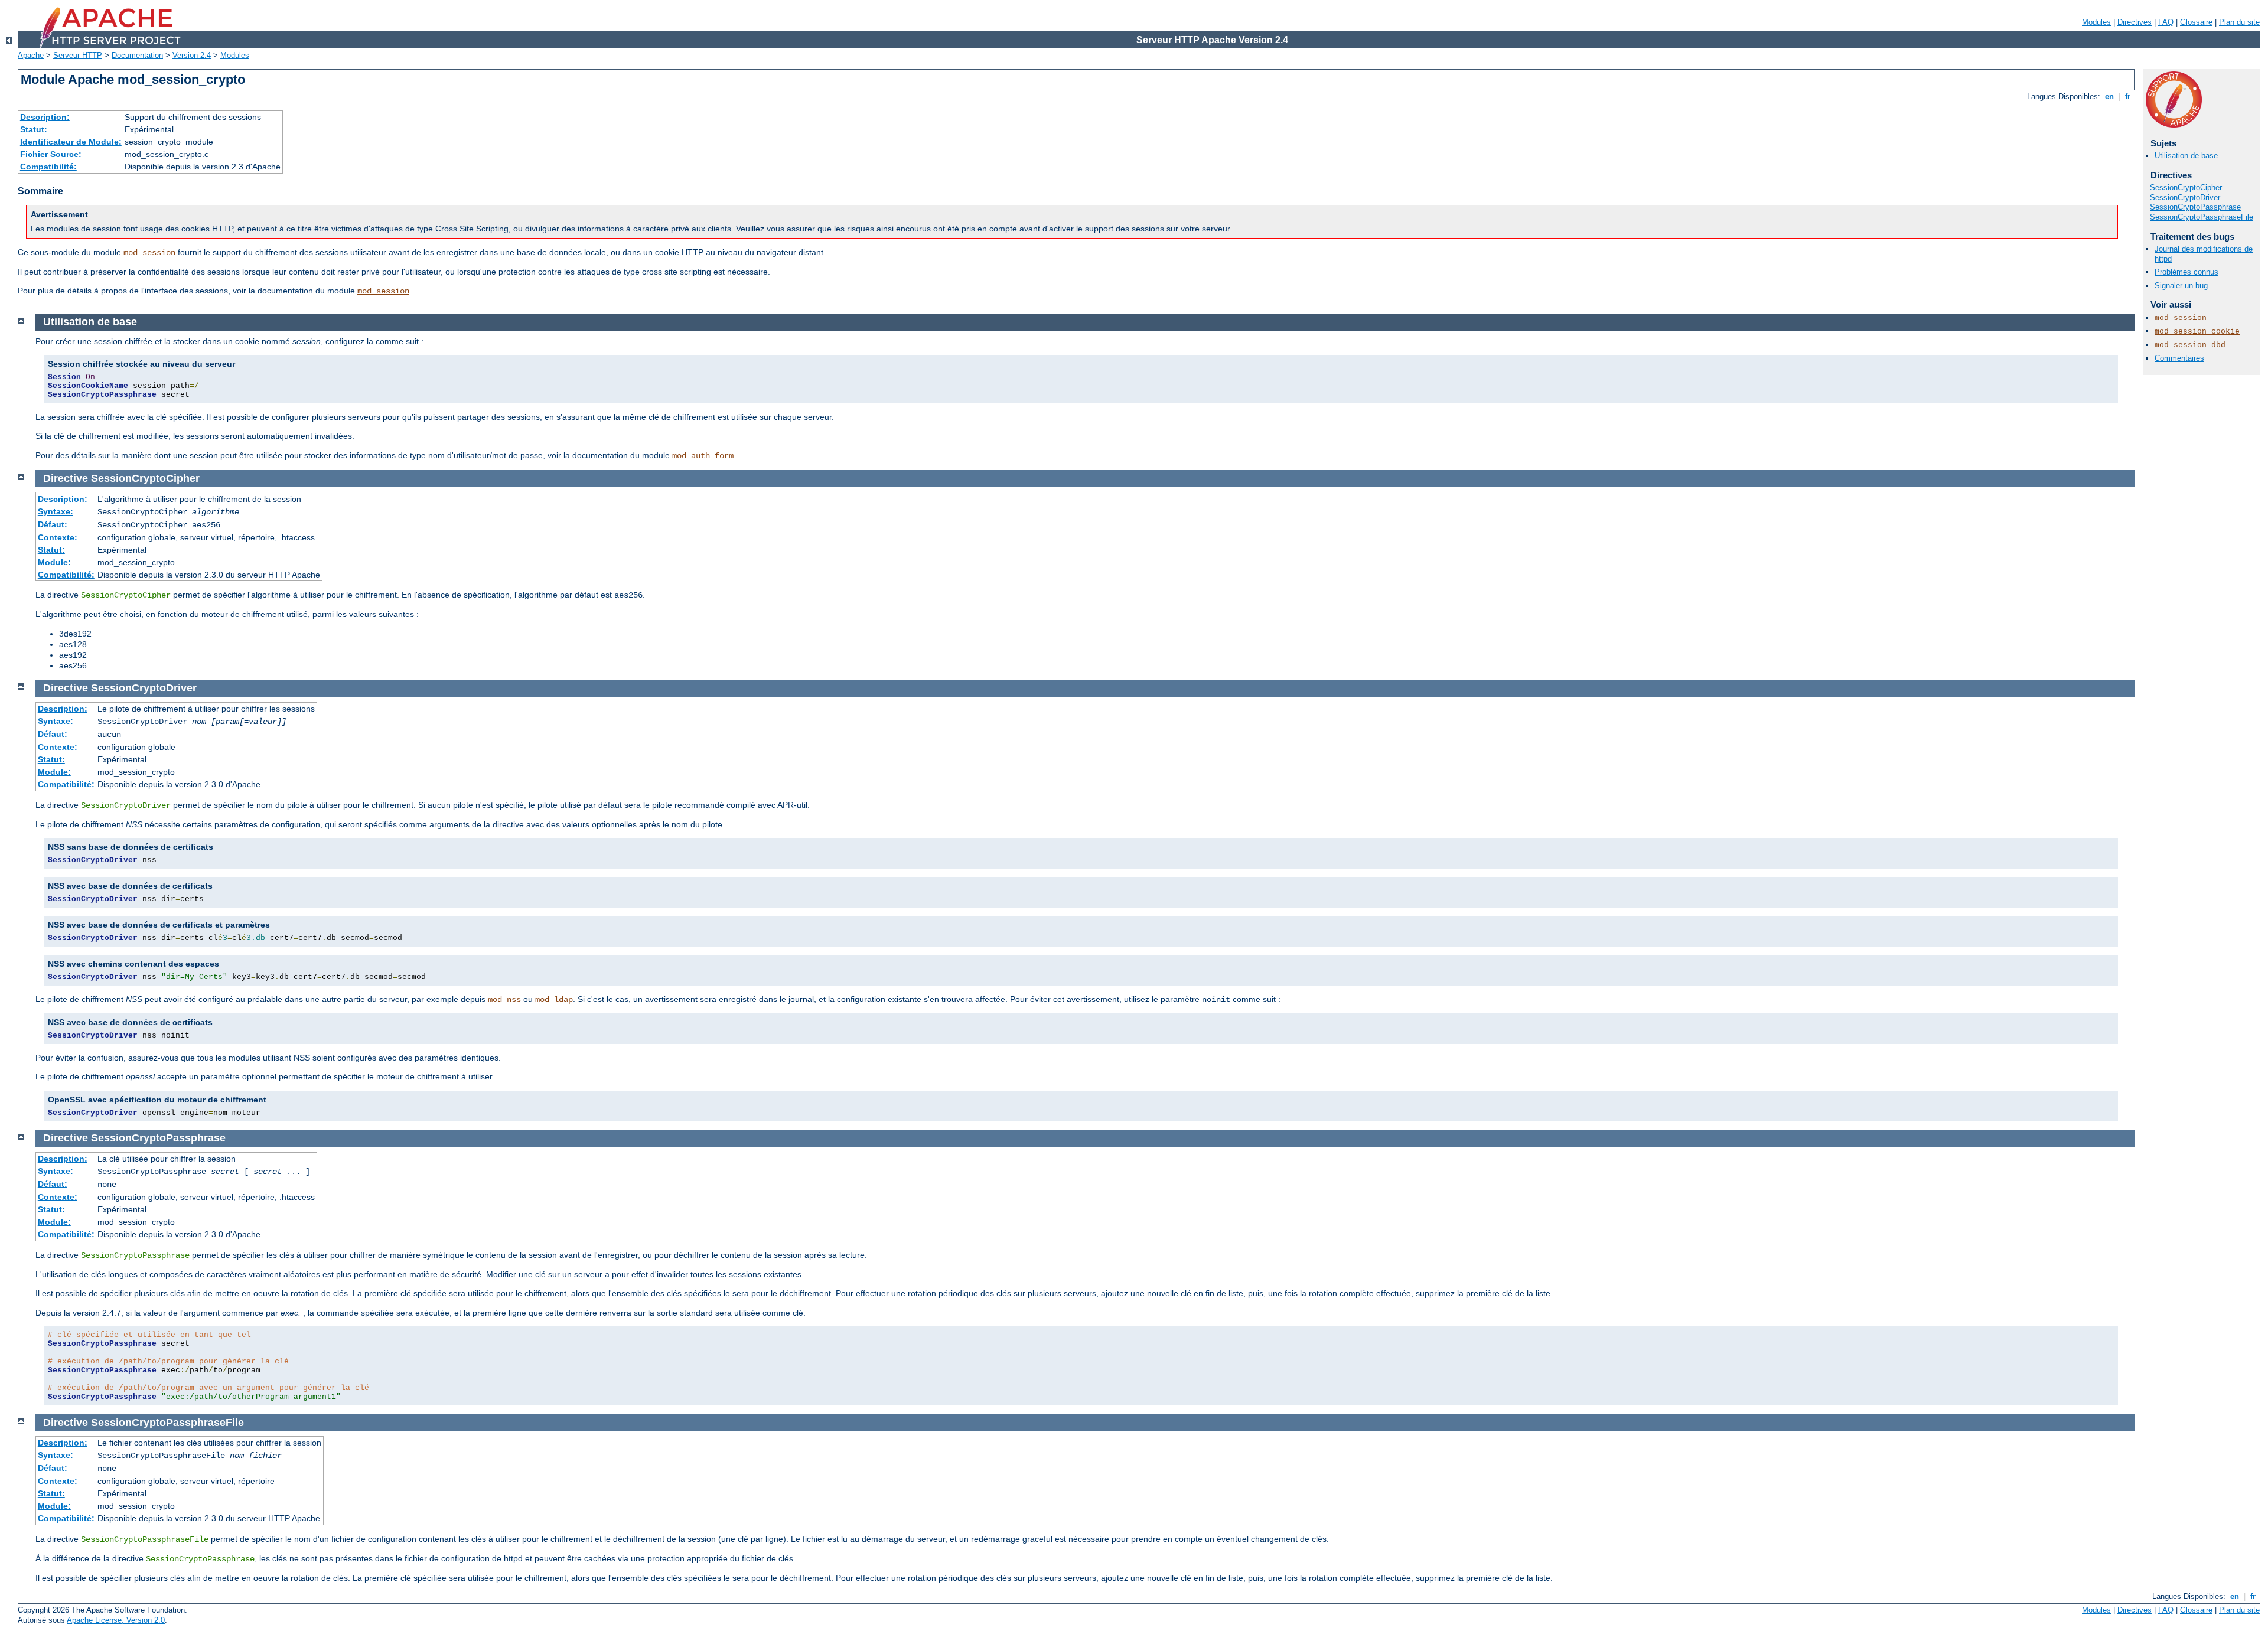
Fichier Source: (51, 154)
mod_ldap (554, 1000)
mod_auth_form (703, 456)
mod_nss (504, 1000)
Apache (31, 55)
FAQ (2166, 22)
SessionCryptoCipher (2186, 187)
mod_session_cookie (2197, 332)
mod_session (149, 253)
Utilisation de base (2186, 156)
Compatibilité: (48, 167)
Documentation (137, 55)
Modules (2096, 22)
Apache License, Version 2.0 (116, 1620)
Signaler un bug (2181, 286)
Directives (2135, 22)
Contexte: (58, 537)
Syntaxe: (56, 511)
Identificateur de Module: (71, 142)
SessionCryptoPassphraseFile (2202, 217)
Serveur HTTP (78, 55)
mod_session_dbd (2190, 345)
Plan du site (2239, 22)
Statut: (34, 129)
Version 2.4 (192, 55)
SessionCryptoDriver (2185, 198)
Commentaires (2179, 358)
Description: (45, 117)
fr (2128, 97)
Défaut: (53, 524)
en (2109, 97)
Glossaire (2196, 22)
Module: (54, 562)
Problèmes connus (2186, 272)
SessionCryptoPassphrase (2195, 207)
